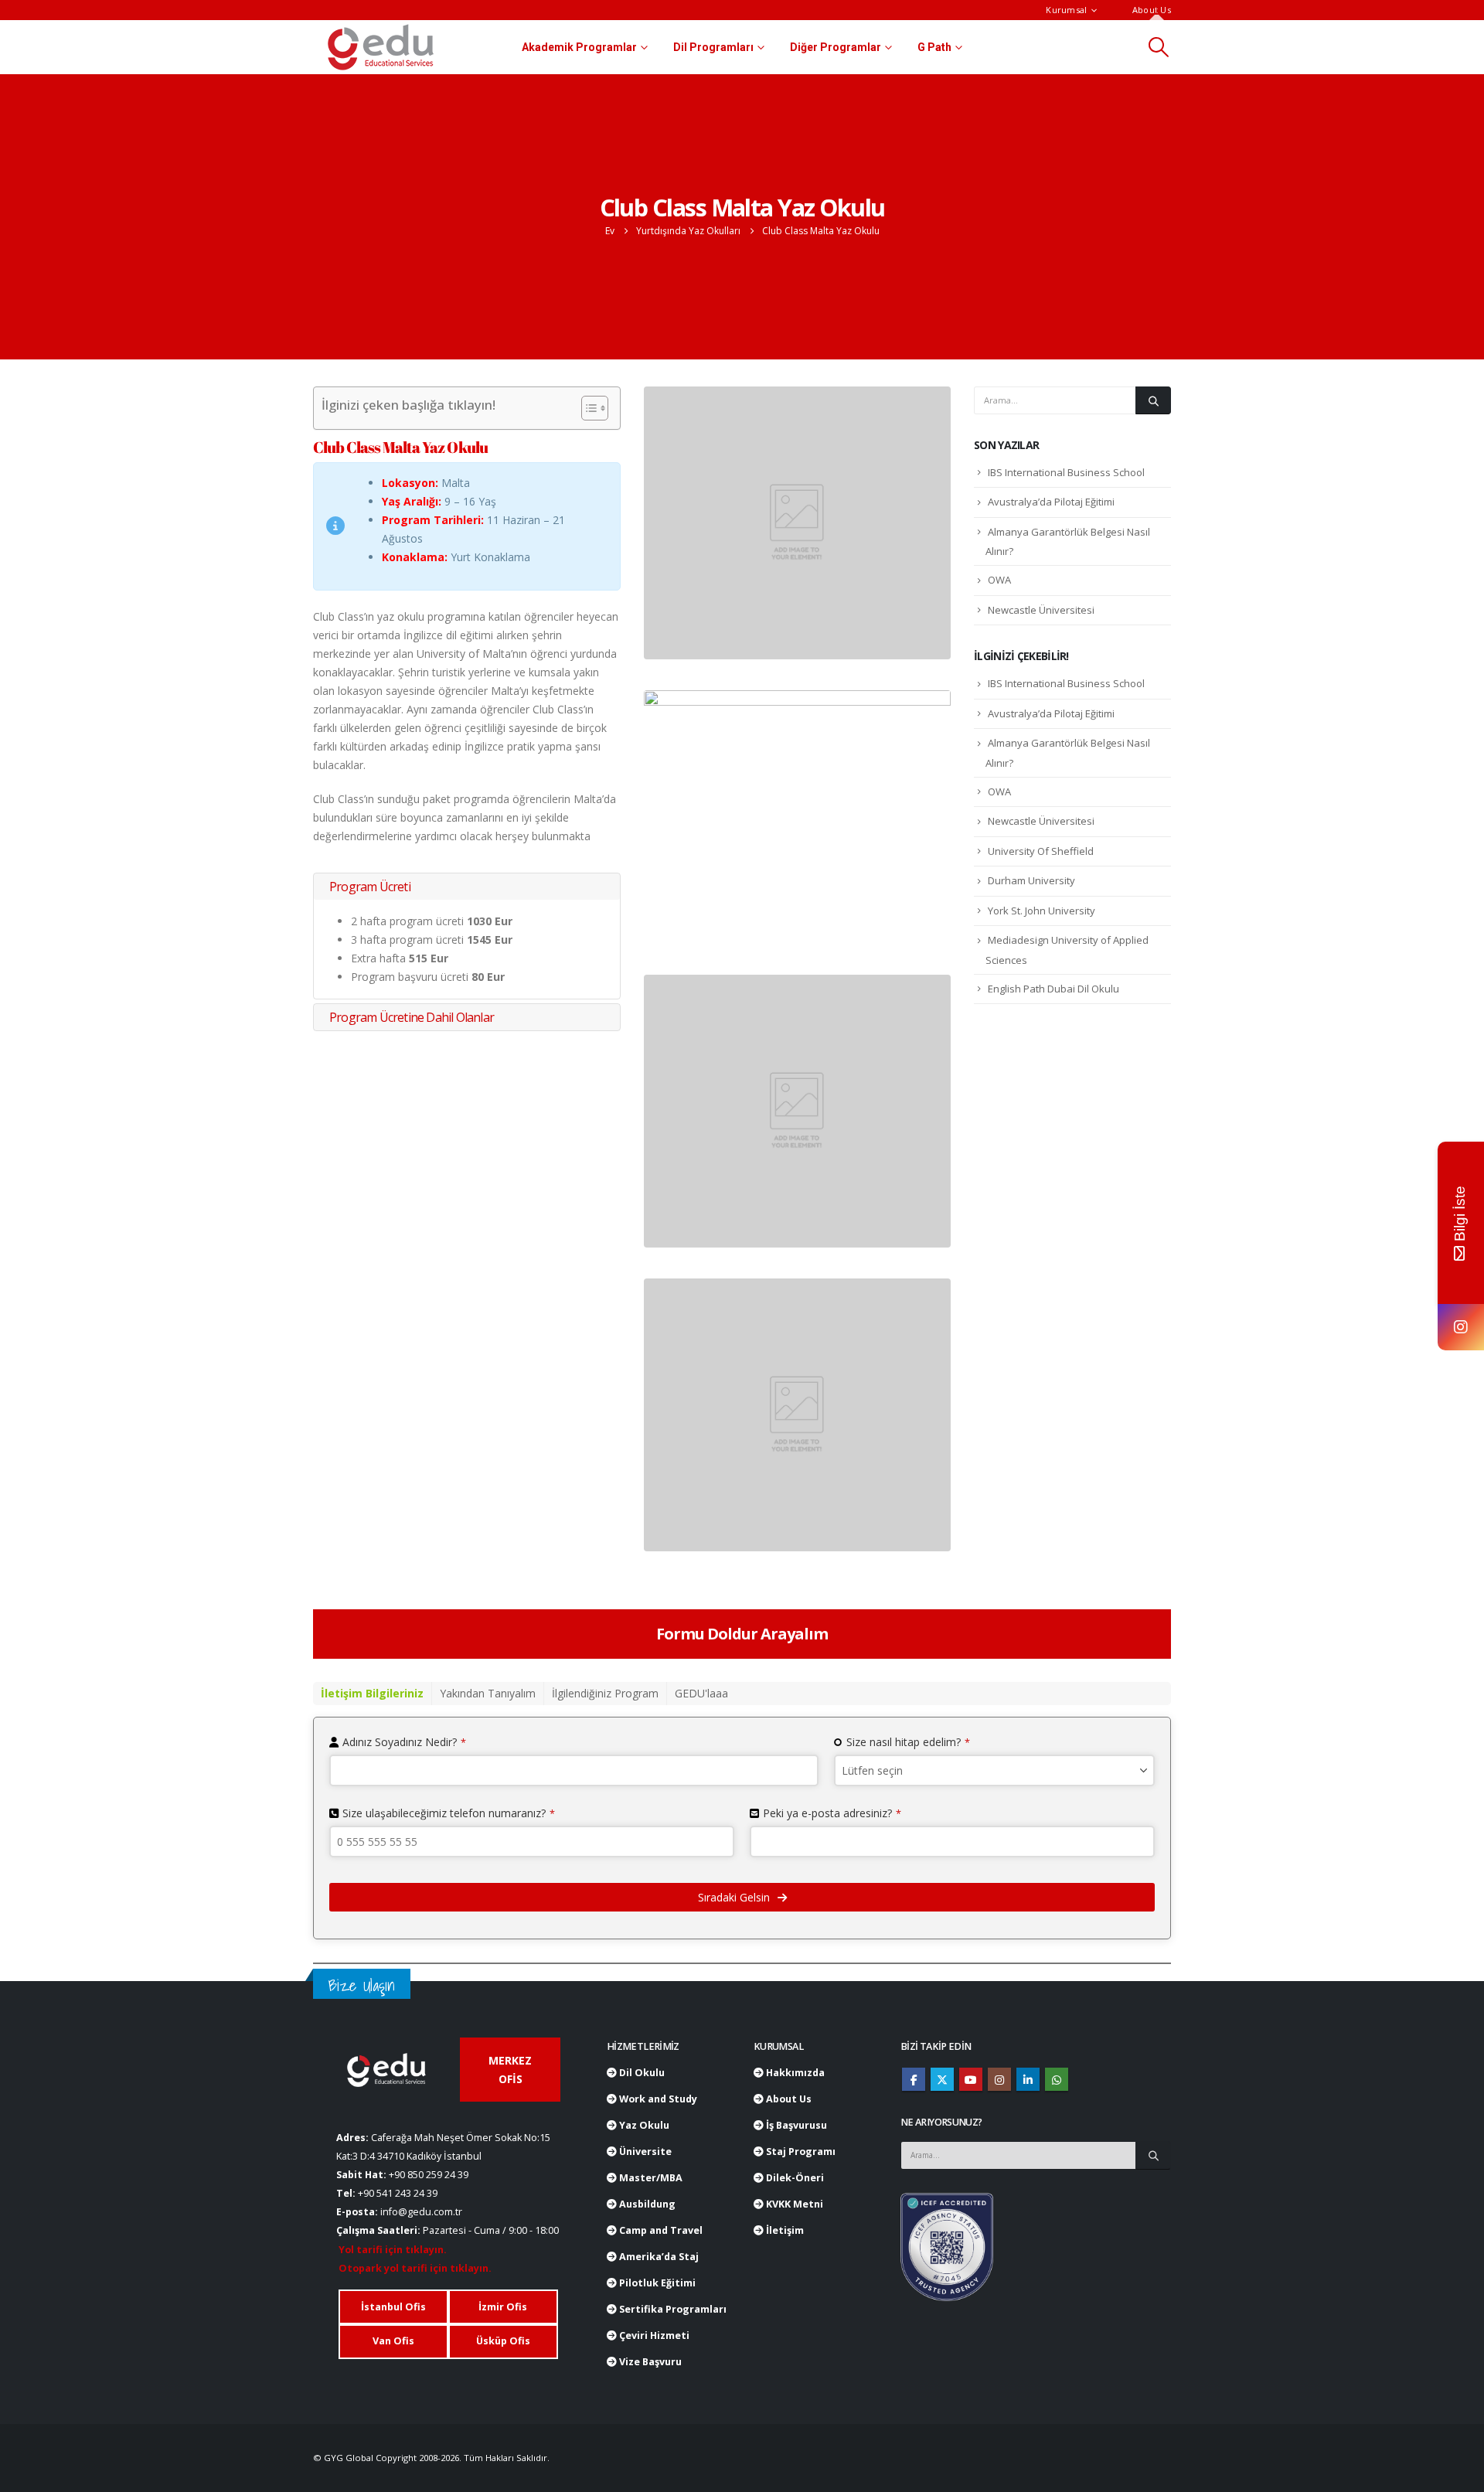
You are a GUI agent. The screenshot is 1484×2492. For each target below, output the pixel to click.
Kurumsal (1066, 10)
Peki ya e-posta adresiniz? (832, 1813)
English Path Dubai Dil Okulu (1053, 989)
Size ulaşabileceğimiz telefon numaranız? (449, 1813)
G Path (934, 47)
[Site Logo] (381, 47)
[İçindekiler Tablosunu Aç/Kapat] (587, 408)
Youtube (971, 2079)
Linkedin (1028, 2079)
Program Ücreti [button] (370, 887)
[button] (1159, 47)
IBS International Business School (1066, 472)
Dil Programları (713, 47)
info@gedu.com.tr (421, 2212)
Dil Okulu (641, 2073)
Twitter (942, 2079)
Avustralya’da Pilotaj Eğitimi (1051, 502)
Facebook (914, 2079)
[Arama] (1153, 400)
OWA (999, 580)
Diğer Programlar (836, 47)
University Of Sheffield (1041, 851)
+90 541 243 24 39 (398, 2193)
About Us (1152, 10)
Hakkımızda (794, 2073)
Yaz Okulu (643, 2125)
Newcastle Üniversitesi (1041, 610)
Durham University (1031, 880)
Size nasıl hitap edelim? (908, 1742)
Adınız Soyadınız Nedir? (404, 1742)
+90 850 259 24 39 (429, 2175)
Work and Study (657, 2099)
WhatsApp (1057, 2079)
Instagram (999, 2079)
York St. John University (1042, 911)
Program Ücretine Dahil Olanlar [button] (412, 1017)
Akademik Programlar (579, 47)
